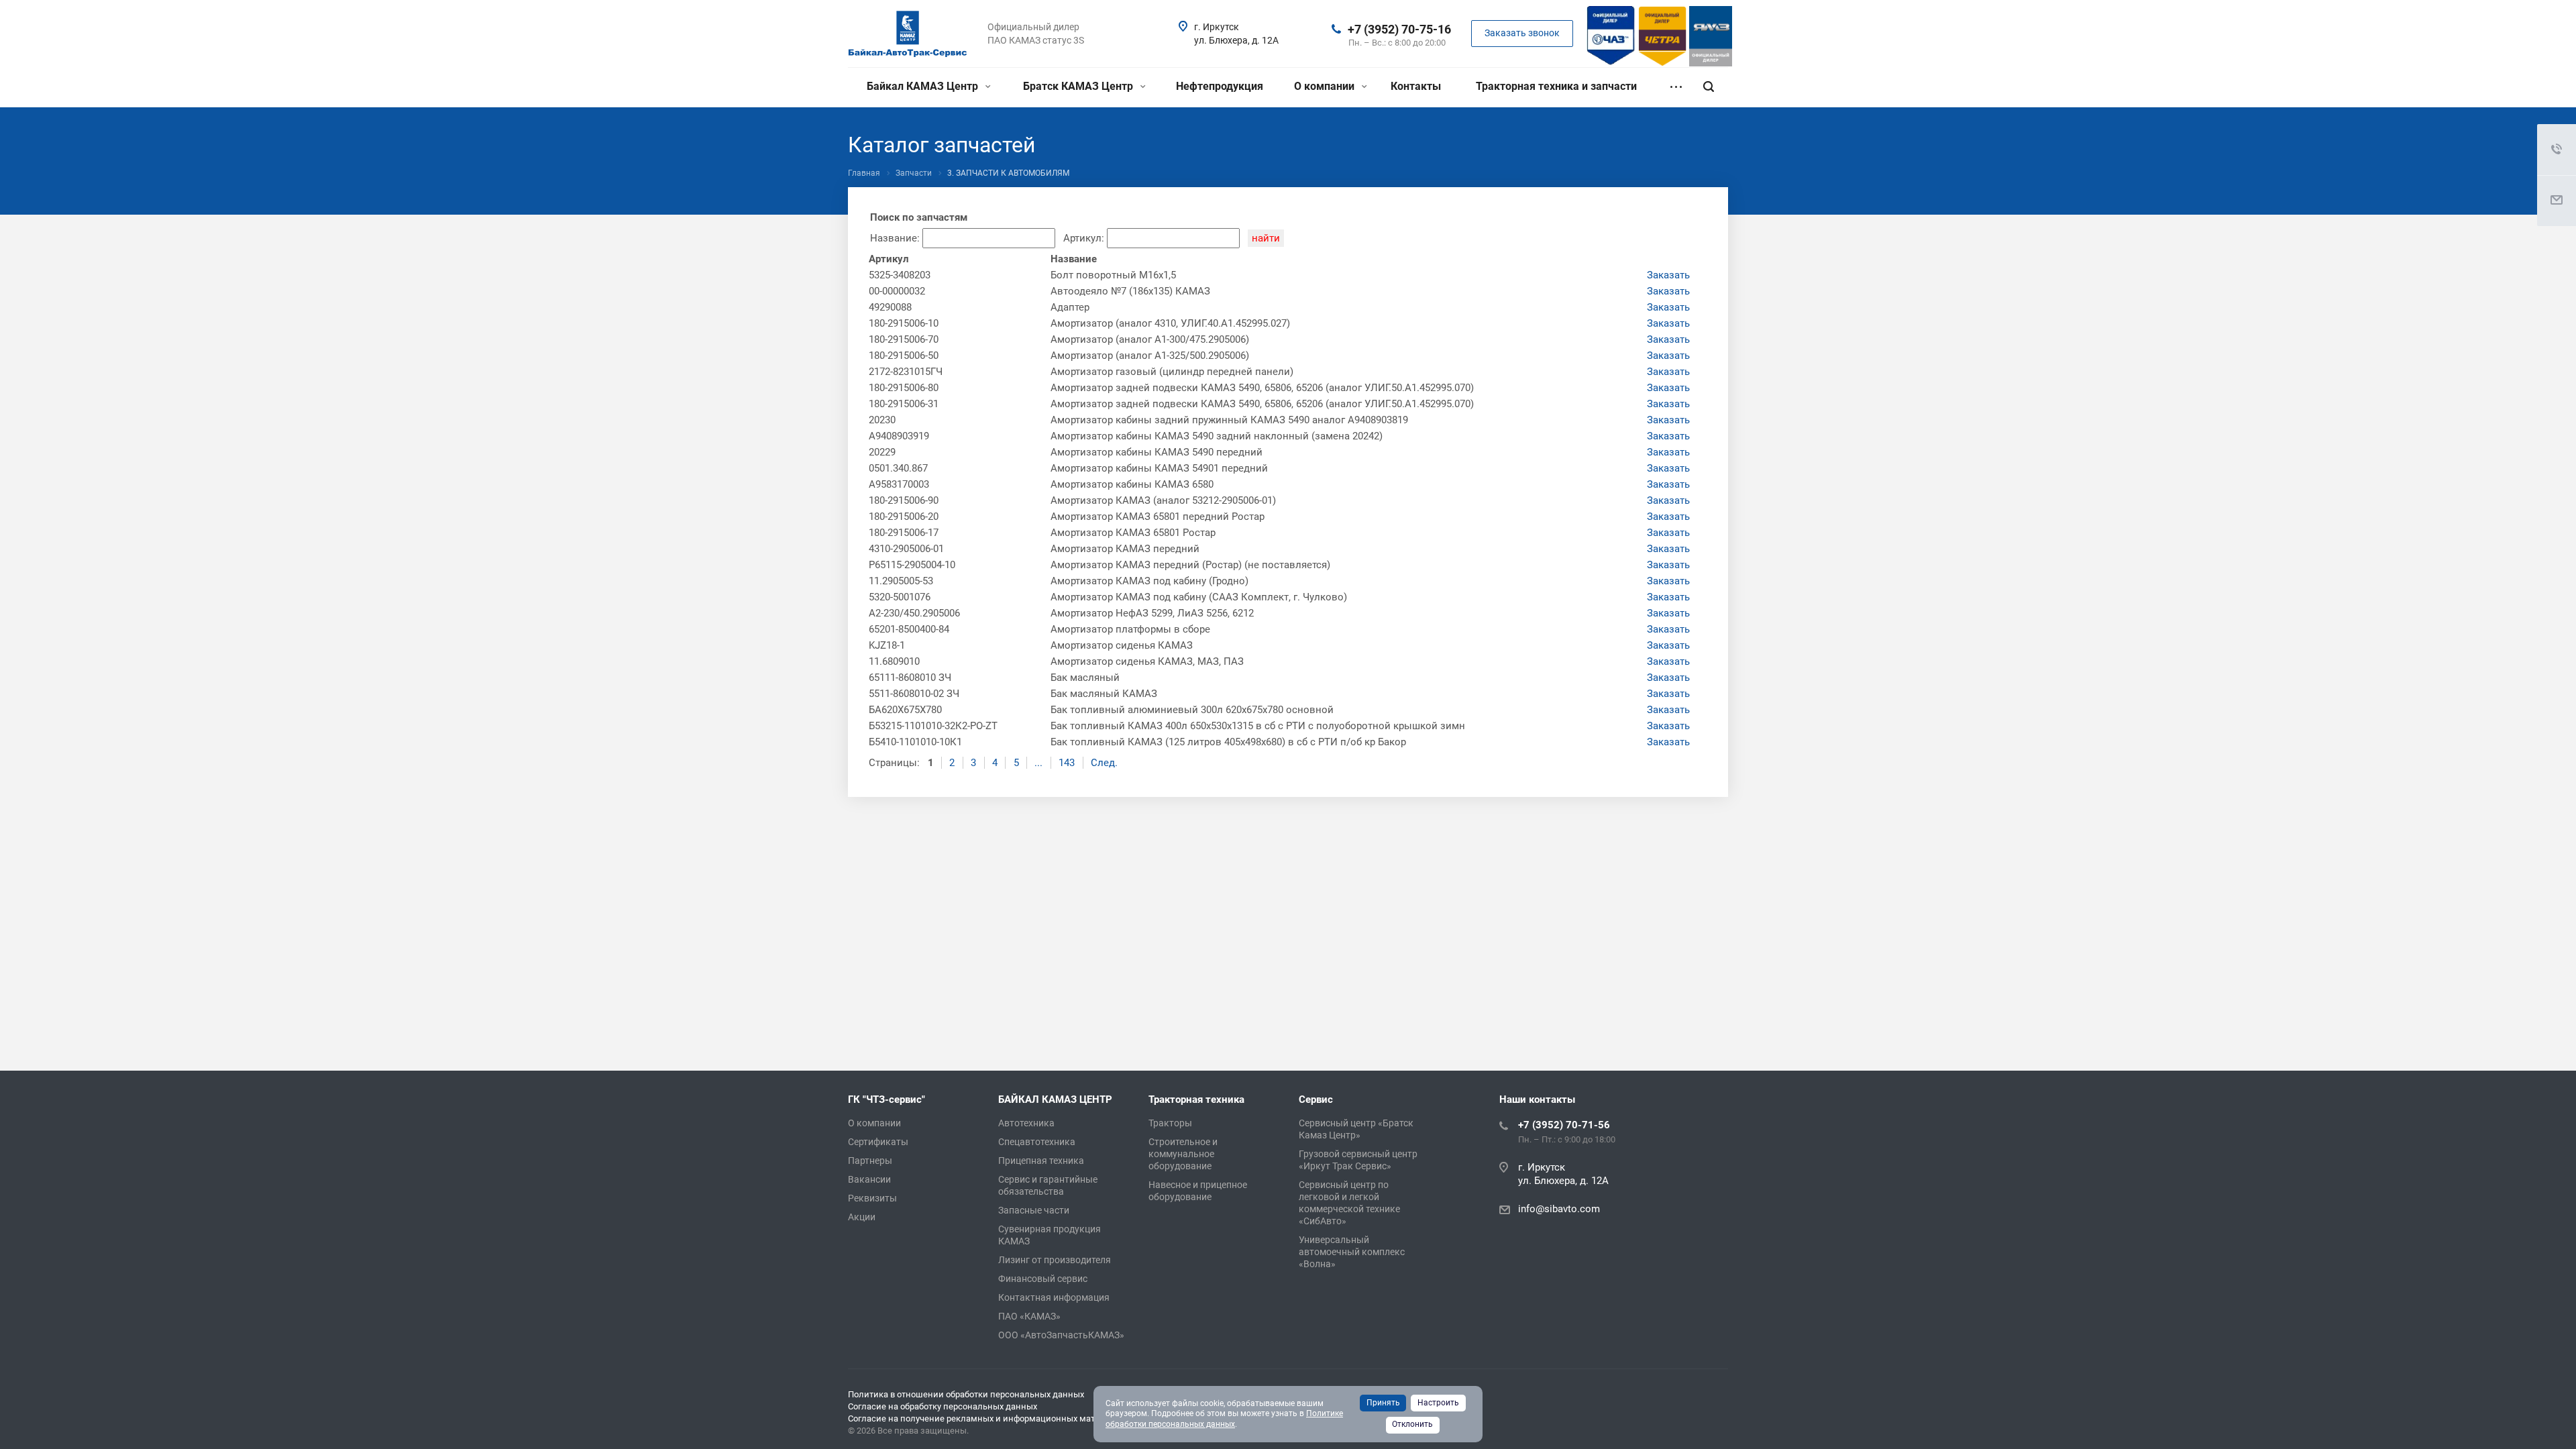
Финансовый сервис (1043, 1279)
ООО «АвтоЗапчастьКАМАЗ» (1061, 1335)
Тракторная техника (1196, 1099)
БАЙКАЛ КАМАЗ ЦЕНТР (1055, 1099)
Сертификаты (878, 1142)
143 (1067, 763)
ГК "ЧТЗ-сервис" (887, 1099)
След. (1104, 763)
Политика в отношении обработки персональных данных (966, 1394)
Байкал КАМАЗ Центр (924, 86)
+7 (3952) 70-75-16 (1399, 29)
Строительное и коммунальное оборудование (1183, 1154)
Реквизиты (872, 1198)
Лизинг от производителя (1055, 1260)
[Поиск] (1709, 87)
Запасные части (1034, 1210)
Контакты (1416, 86)
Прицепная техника (1041, 1161)
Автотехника (1026, 1123)
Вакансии (869, 1179)
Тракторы (1170, 1123)
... (1038, 763)
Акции (862, 1217)
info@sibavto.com (1559, 1209)
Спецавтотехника (1037, 1142)
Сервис (1316, 1099)
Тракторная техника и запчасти (1556, 86)
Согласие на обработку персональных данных (943, 1406)
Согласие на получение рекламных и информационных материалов (988, 1418)
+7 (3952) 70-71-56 (1564, 1125)
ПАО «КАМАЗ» (1029, 1316)
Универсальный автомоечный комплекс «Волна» (1352, 1252)
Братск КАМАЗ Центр (1079, 86)
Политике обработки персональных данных (1224, 1419)
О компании (1326, 86)
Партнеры (870, 1161)
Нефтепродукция (1220, 86)
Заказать (1668, 275)
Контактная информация (1054, 1297)
